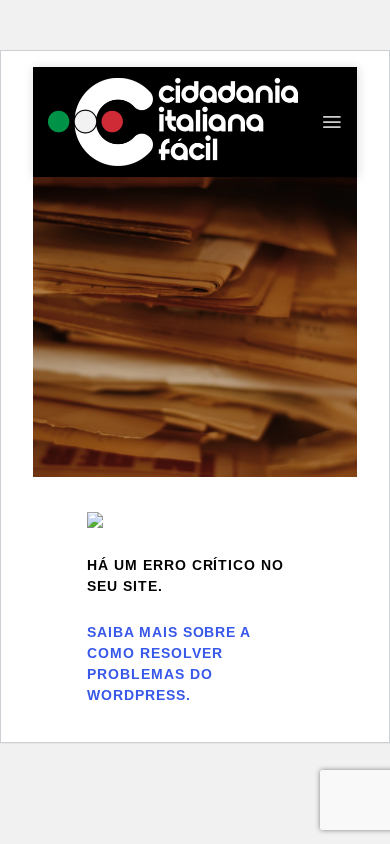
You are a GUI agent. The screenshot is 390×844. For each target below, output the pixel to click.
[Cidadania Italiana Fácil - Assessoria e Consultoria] (173, 121)
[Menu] (331, 122)
